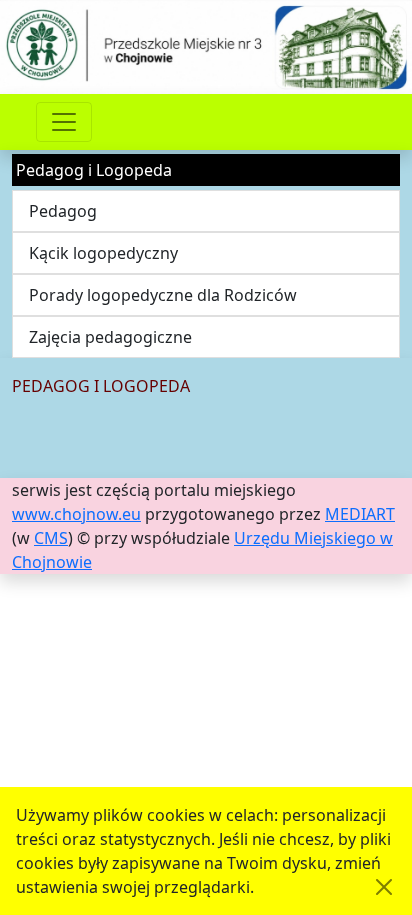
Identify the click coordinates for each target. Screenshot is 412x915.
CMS (51, 538)
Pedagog (63, 211)
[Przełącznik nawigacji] (64, 122)
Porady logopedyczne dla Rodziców (163, 295)
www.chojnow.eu (76, 514)
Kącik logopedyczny (103, 253)
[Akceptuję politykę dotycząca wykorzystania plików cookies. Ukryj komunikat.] (384, 887)
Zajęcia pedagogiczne (110, 337)
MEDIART (360, 514)
